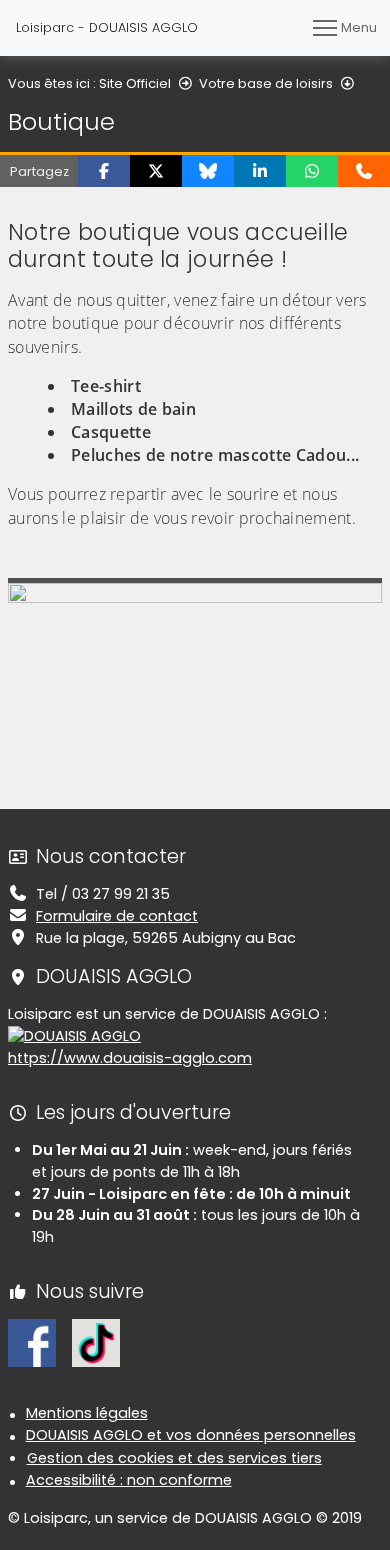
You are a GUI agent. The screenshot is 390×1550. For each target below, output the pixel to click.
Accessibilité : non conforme (129, 1480)
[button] (104, 171)
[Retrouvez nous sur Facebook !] (32, 1342)
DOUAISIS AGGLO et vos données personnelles (191, 1435)
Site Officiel (135, 83)
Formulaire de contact (117, 916)
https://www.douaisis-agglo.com (130, 1058)
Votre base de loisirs (266, 83)
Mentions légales (87, 1413)
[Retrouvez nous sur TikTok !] (96, 1342)
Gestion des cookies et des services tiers (174, 1458)
